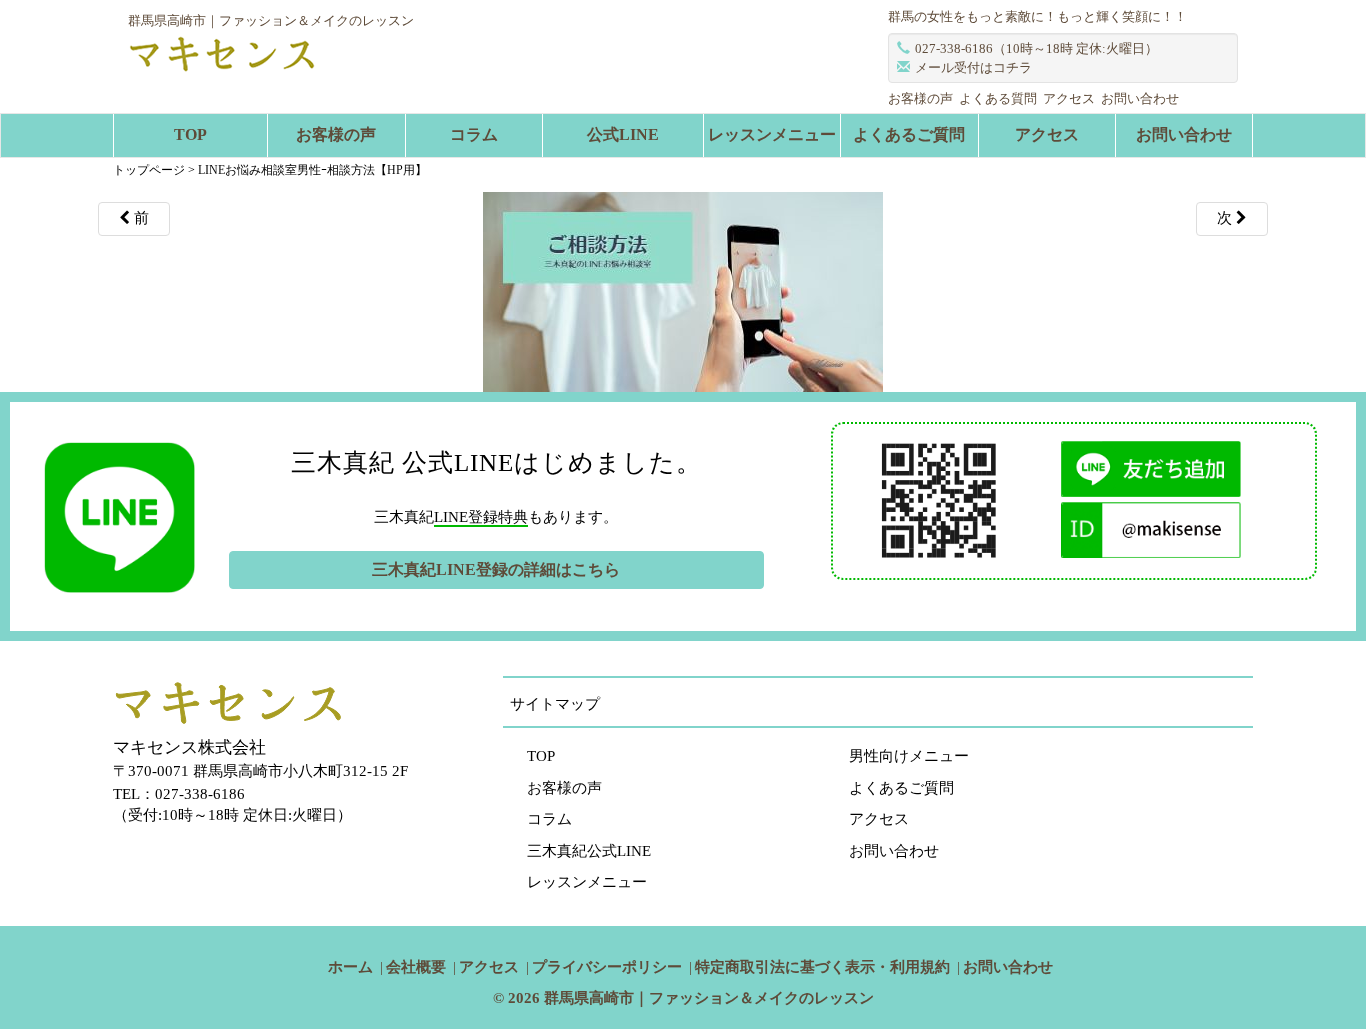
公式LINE (623, 134)
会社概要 (416, 967)
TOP (190, 134)
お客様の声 (920, 98)
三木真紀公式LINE (589, 851)
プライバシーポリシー (607, 967)
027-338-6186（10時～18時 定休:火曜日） (1036, 48)
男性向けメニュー (909, 756)
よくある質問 (998, 98)
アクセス (1069, 98)
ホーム (350, 967)
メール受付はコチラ (973, 67)
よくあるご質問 (909, 134)
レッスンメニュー (772, 134)
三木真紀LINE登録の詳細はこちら (496, 569)
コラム (474, 134)
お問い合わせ (1140, 98)
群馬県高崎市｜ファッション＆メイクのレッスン (709, 998)
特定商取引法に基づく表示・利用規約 (822, 967)
